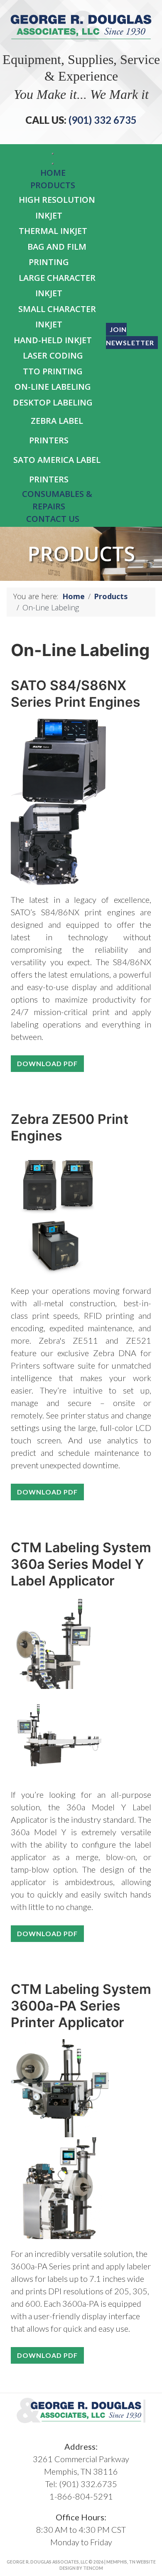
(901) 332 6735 (102, 120)
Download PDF (47, 1063)
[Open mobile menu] (53, 154)
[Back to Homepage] (81, 25)
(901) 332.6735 (88, 2484)
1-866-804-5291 (81, 2496)
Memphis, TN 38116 (81, 2471)
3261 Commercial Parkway (81, 2459)
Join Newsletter (130, 336)
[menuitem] (53, 173)
